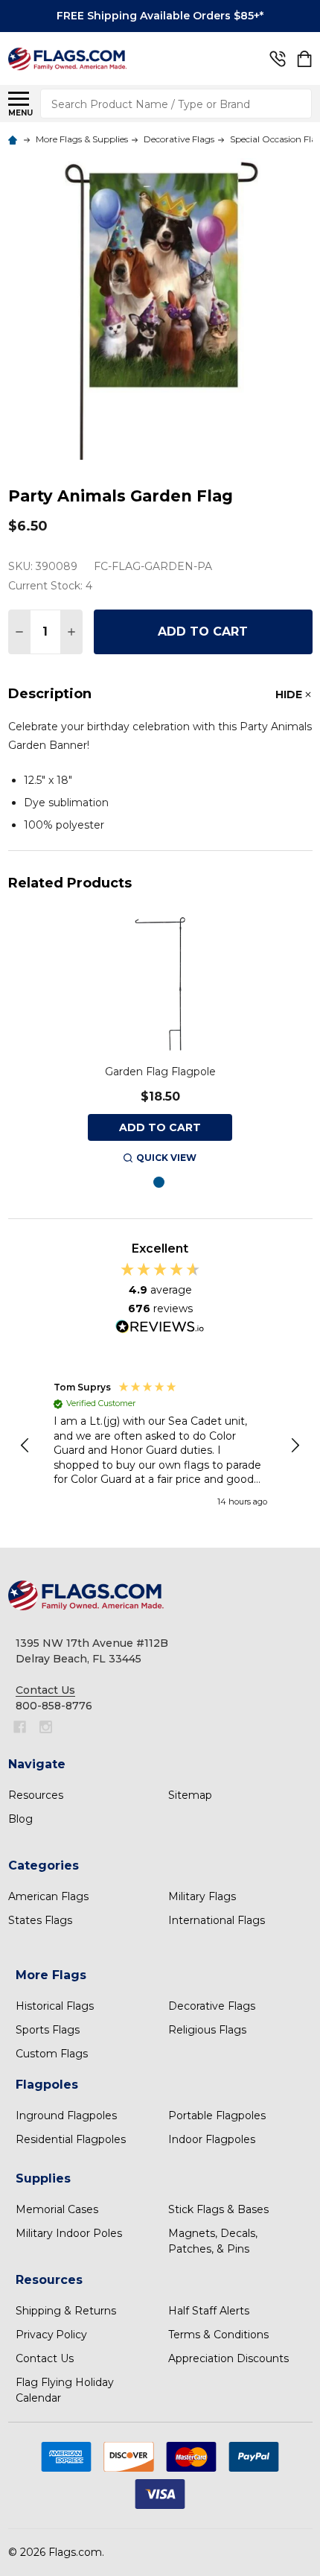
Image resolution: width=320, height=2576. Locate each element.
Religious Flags (207, 2030)
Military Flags (202, 1896)
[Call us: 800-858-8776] (278, 59)
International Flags (217, 1920)
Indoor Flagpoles (212, 2139)
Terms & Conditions (218, 2335)
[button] (26, 1446)
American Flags (48, 1896)
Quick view (166, 1158)
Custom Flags (52, 2054)
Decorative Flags (212, 2006)
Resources (36, 1795)
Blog (20, 1819)
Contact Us (45, 2358)
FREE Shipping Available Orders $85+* (160, 16)
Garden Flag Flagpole (160, 1072)
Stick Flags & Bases (218, 2209)
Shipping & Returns (66, 2311)
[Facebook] (20, 1727)
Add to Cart (203, 632)
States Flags (40, 1920)
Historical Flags (55, 2006)
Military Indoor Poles (69, 2233)
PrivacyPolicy (51, 2335)
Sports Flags (48, 2030)
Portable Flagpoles (217, 2115)
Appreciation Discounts (228, 2358)
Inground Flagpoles (66, 2115)
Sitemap (190, 1795)
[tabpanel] (160, 1039)
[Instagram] (46, 1727)
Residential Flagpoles (71, 2139)
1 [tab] (160, 1183)
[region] (160, 1446)
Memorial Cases (57, 2209)
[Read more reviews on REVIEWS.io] (160, 1329)
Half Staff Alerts (209, 2311)
